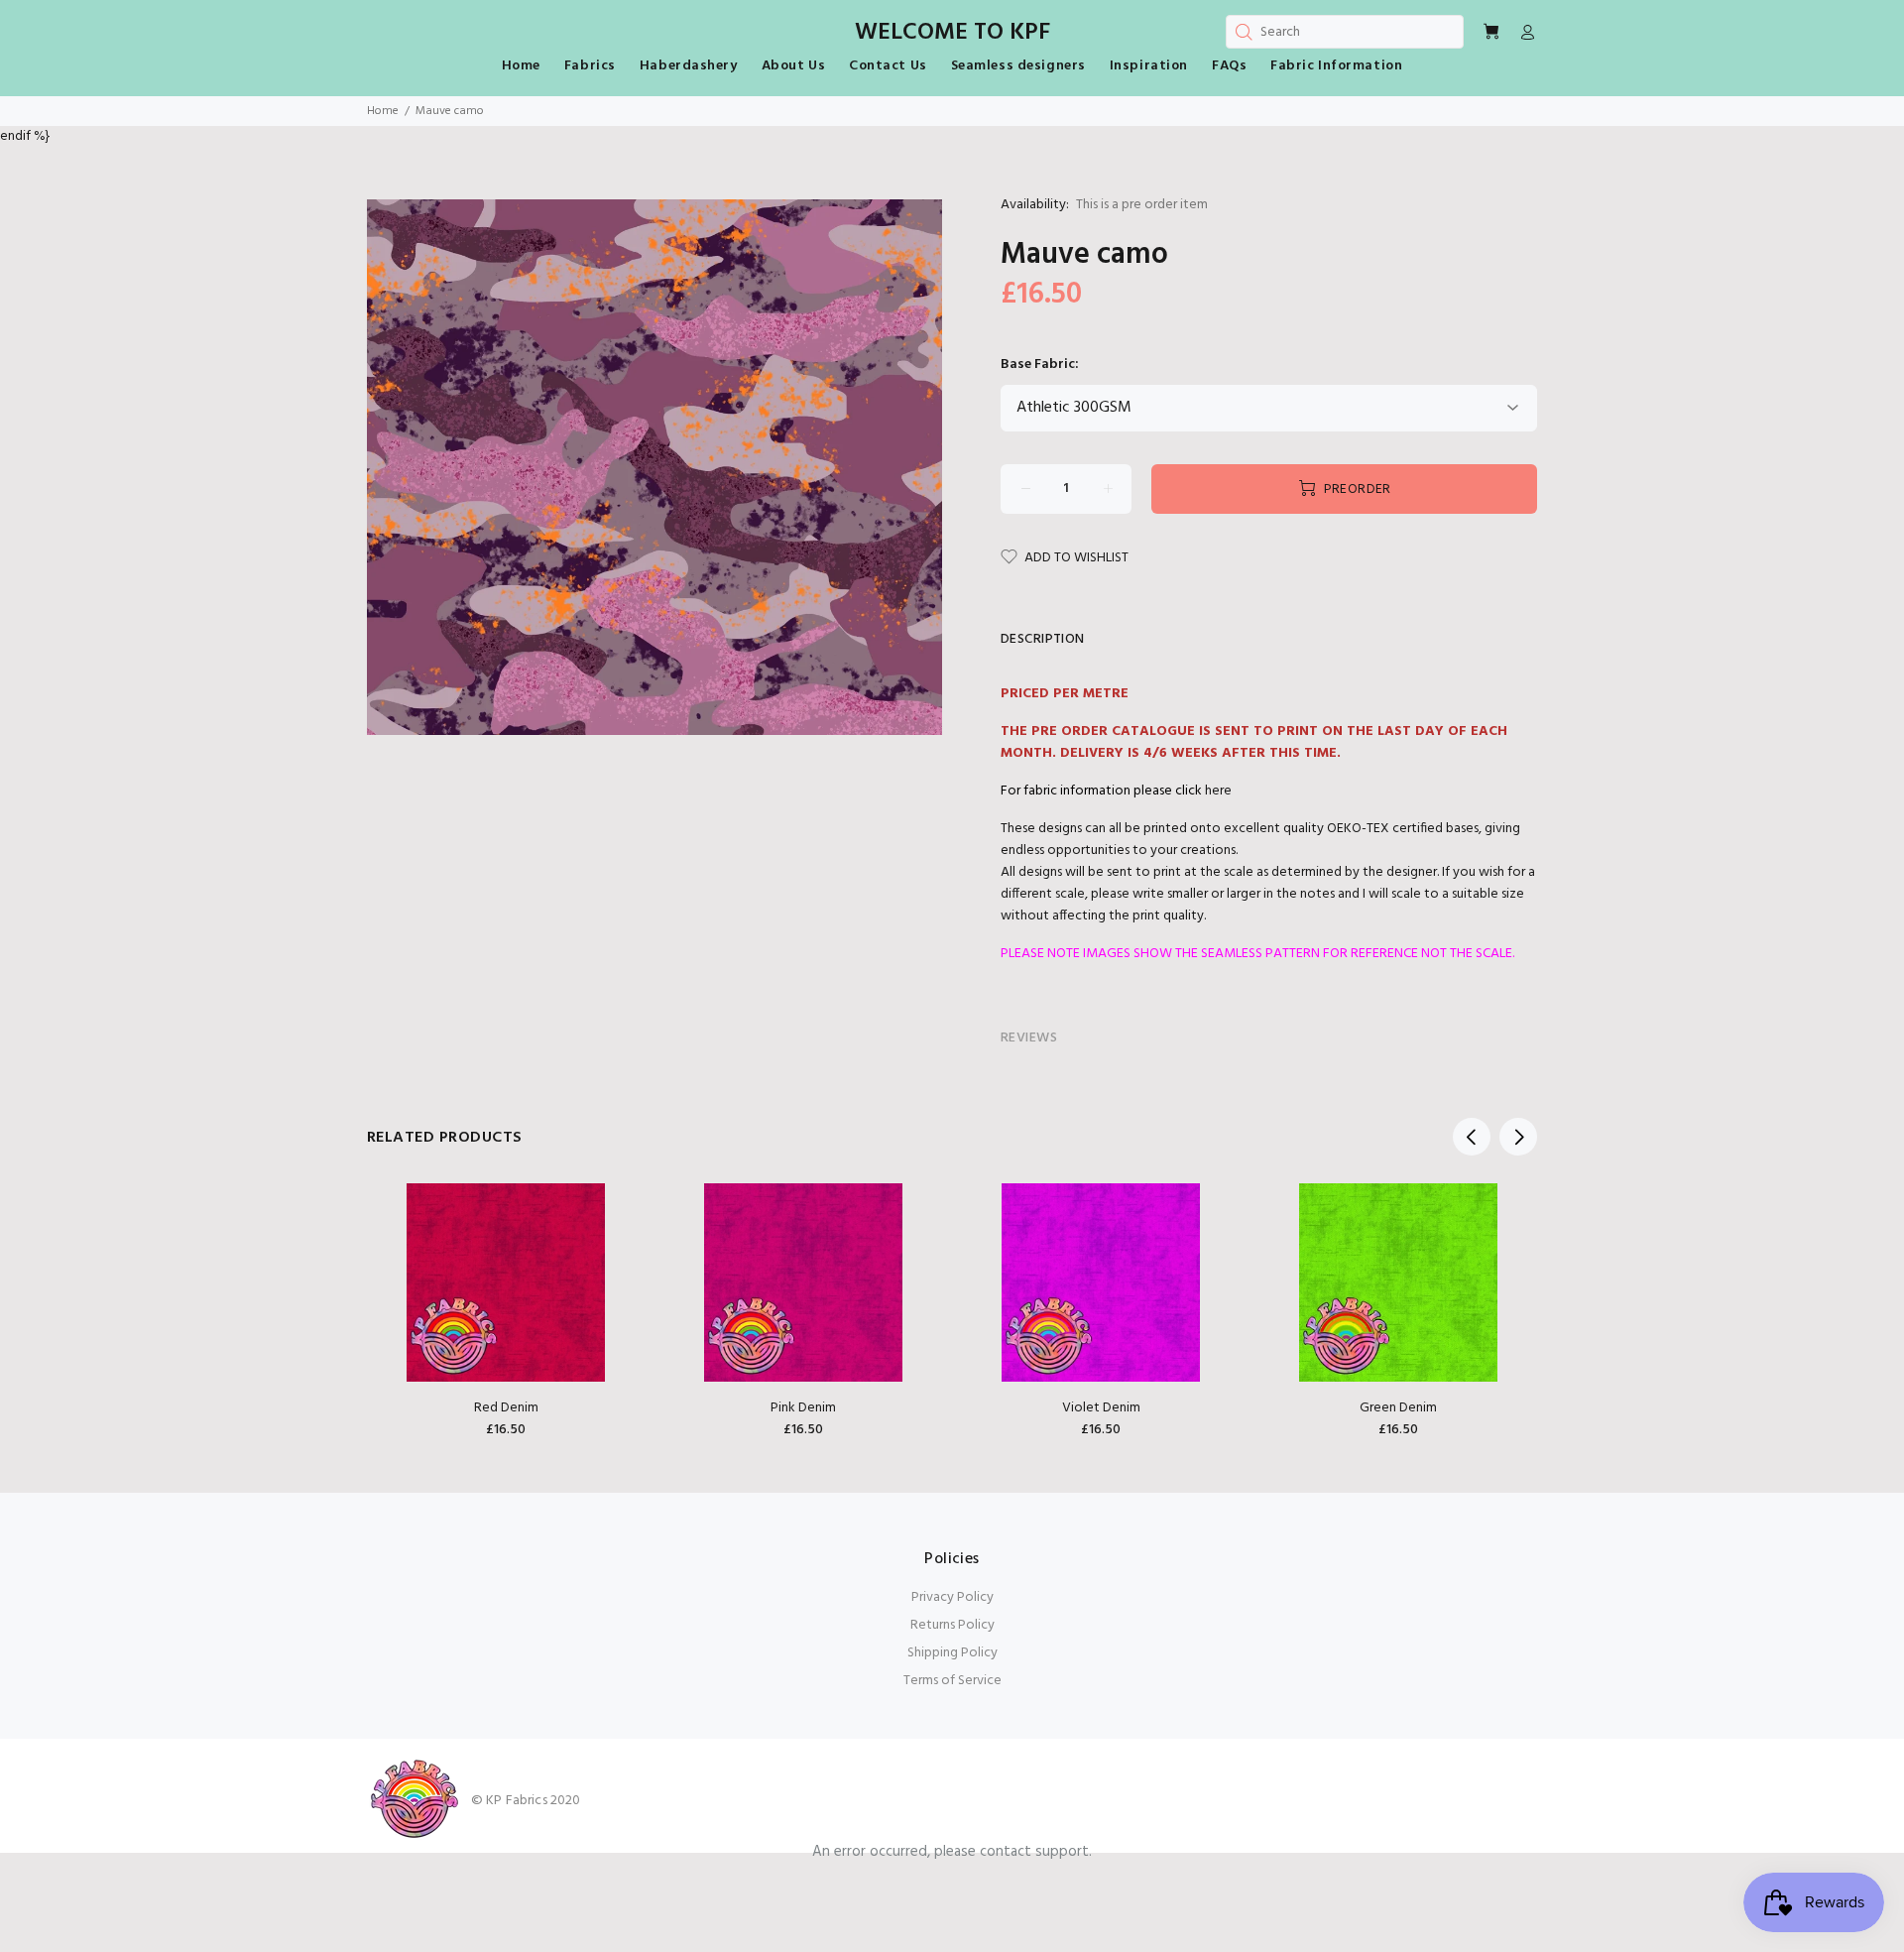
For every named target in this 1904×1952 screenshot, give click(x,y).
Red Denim (506, 1408)
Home (383, 111)
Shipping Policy (952, 1653)
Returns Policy (952, 1625)
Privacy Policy (952, 1597)
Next (1518, 1137)
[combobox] (1345, 32)
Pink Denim (803, 1408)
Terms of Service (952, 1681)
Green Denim (1398, 1408)
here (1218, 791)
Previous (1472, 1137)
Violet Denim (1101, 1408)
